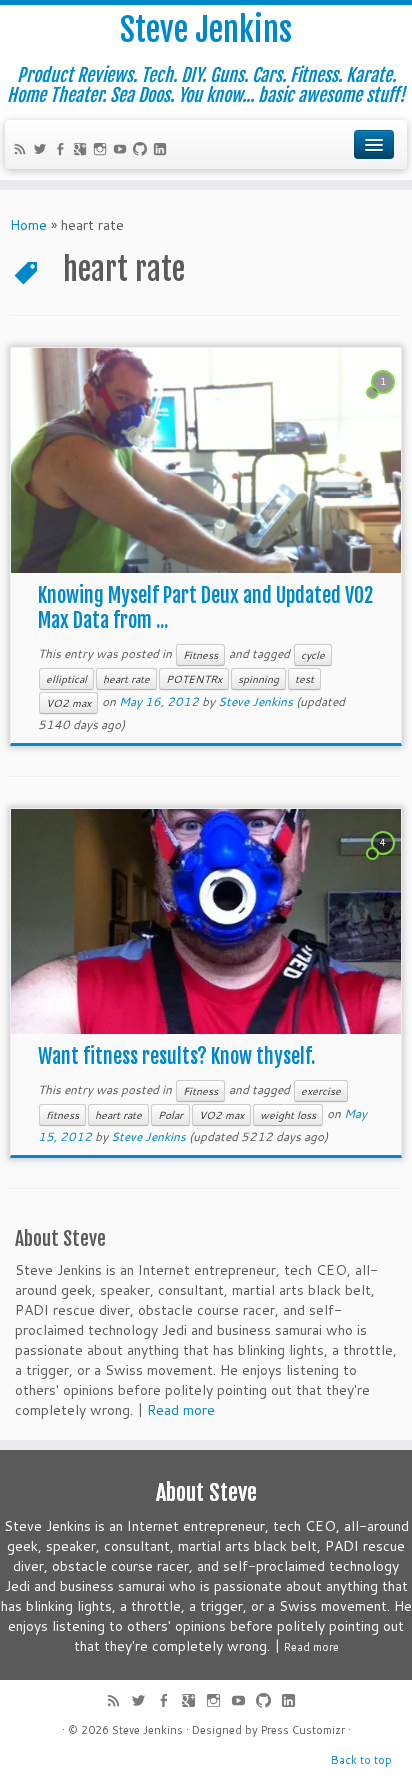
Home (28, 225)
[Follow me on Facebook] (63, 151)
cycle (313, 655)
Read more (181, 1410)
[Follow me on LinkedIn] (163, 151)
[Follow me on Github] (143, 151)
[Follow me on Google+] (83, 151)
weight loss (288, 1115)
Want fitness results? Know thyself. (176, 1056)
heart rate (126, 679)
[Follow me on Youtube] (123, 151)
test (304, 679)
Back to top (361, 1760)
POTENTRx (194, 679)
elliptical (66, 679)
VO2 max (68, 703)
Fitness (200, 655)
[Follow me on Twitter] (43, 151)
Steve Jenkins (206, 30)
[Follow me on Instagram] (103, 151)
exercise (321, 1091)
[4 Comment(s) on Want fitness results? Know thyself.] (385, 861)
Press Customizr (303, 1730)
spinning (258, 679)
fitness (62, 1115)
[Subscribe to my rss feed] (23, 151)
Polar (170, 1115)
